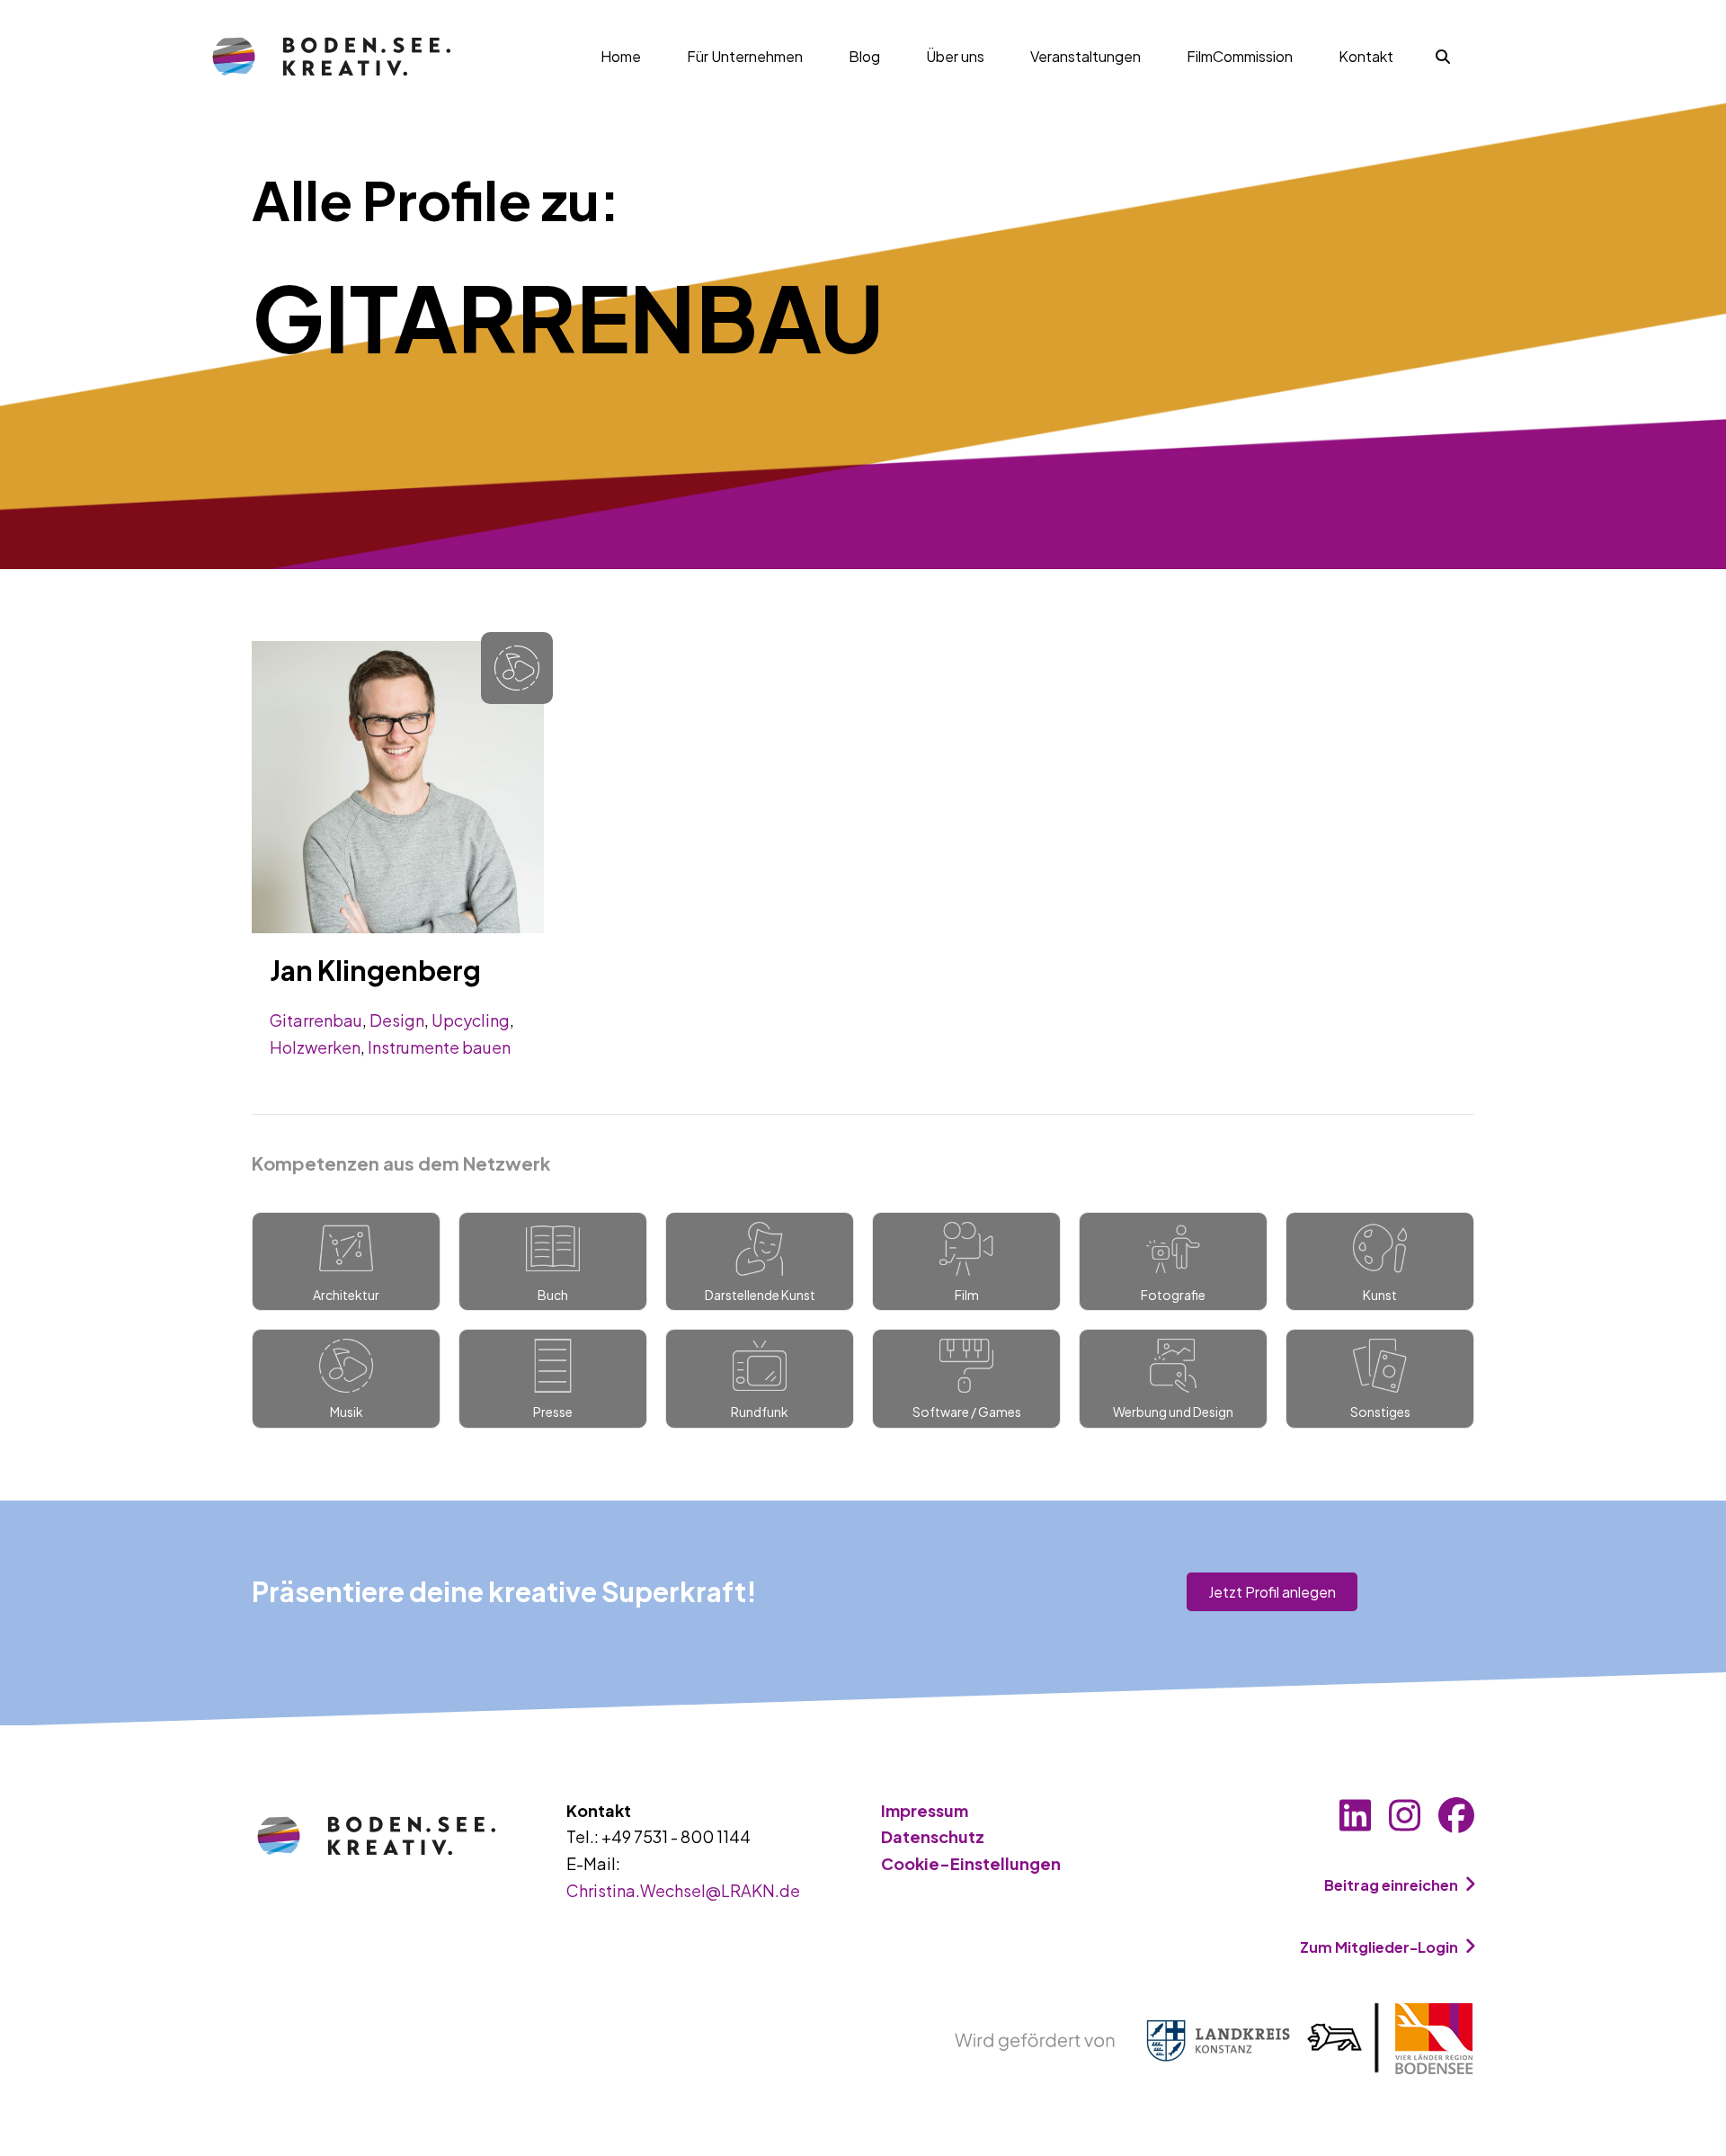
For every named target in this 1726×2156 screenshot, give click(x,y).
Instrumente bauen (439, 1047)
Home (621, 56)
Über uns (955, 56)
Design (397, 1020)
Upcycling (471, 1020)
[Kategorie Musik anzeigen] (517, 668)
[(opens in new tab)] (1214, 2037)
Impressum (925, 1810)
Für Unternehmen (745, 56)
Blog (864, 56)
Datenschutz (933, 1836)
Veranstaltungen (1085, 56)
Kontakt (1366, 56)
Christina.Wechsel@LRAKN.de (683, 1890)
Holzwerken (315, 1047)
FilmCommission (1240, 56)
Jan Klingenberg (375, 970)
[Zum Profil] (398, 784)
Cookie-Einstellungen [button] (971, 1863)
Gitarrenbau (316, 1020)
